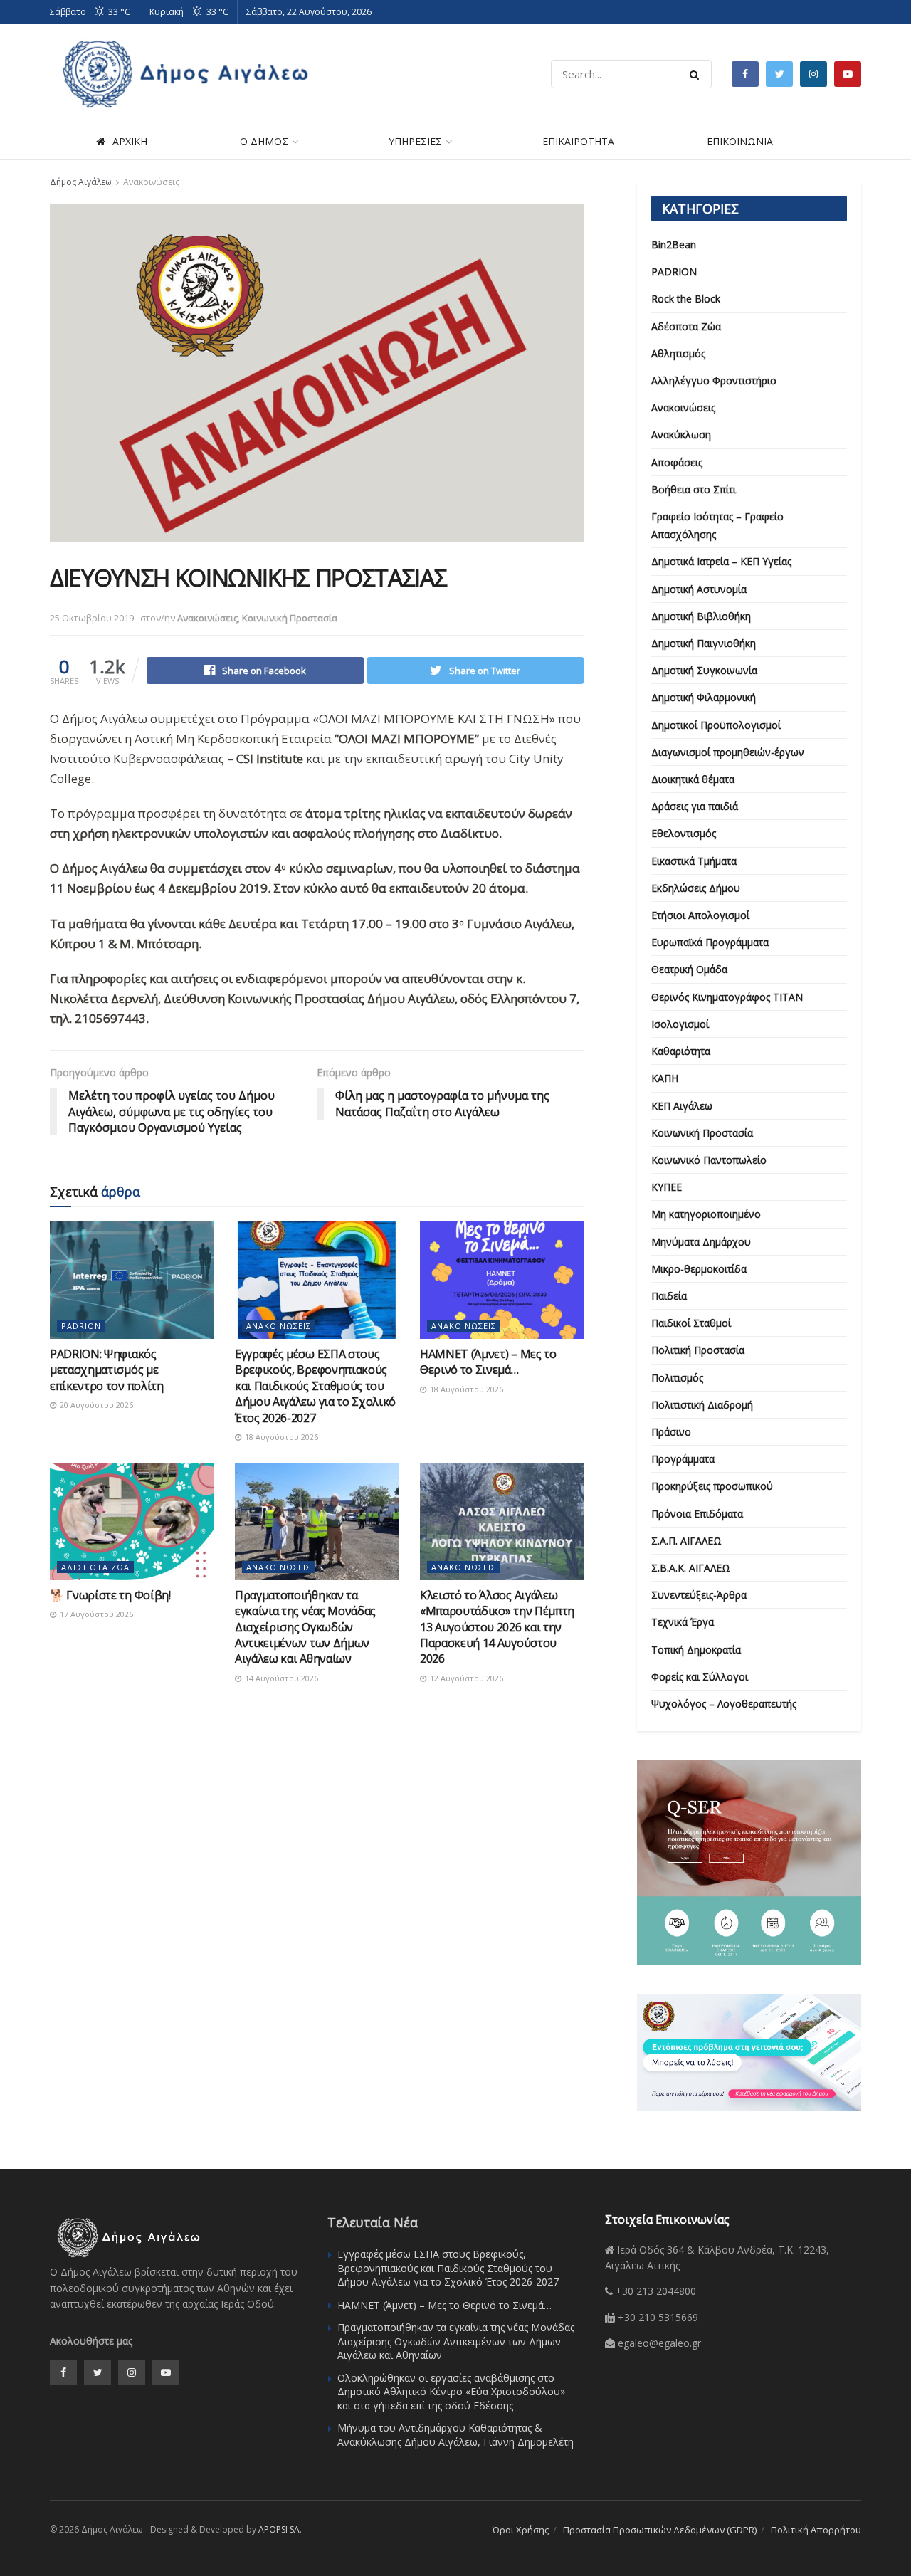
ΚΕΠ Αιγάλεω (682, 1106)
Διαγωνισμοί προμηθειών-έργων (728, 752)
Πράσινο (671, 1432)
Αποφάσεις (677, 462)
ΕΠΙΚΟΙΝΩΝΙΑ (740, 141)
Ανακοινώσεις (151, 182)
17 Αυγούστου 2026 (95, 1614)
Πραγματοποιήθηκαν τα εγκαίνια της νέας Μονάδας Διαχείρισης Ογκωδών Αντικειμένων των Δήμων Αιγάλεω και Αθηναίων (305, 1627)
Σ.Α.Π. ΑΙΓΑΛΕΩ (686, 1541)
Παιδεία (669, 1296)
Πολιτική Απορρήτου (816, 2530)
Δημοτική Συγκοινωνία (704, 670)
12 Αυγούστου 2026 (465, 1678)
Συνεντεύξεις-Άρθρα (699, 1595)
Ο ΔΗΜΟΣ (264, 141)
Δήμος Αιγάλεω (81, 182)
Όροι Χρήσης (521, 2530)
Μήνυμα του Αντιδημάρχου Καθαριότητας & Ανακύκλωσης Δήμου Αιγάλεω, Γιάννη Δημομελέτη (455, 2435)
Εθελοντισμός (684, 833)
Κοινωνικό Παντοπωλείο (709, 1160)
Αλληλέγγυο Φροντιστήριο (714, 380)
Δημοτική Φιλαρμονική (704, 697)
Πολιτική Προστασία (698, 1350)
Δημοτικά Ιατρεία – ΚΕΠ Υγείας (721, 561)
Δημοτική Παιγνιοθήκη (704, 643)
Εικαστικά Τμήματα (694, 861)
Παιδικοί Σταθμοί (691, 1323)
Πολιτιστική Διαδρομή (702, 1405)
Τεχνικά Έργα (683, 1622)
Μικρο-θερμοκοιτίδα (699, 1269)
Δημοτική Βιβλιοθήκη (701, 616)
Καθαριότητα (681, 1051)
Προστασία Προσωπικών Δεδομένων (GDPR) (660, 2530)
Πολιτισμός (677, 1378)
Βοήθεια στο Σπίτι (694, 489)
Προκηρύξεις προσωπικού (712, 1486)
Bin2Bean (674, 245)
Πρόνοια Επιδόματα (697, 1514)
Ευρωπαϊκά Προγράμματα (710, 942)
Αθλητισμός (678, 353)
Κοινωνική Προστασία (290, 618)
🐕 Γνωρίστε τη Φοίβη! (110, 1595)
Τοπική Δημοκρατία (696, 1650)
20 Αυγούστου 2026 (95, 1405)
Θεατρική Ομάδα (689, 969)
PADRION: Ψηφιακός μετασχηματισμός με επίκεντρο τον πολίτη (107, 1370)
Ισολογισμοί (680, 1024)
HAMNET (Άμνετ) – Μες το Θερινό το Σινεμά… (488, 1362)
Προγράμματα (683, 1459)
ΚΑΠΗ (665, 1078)
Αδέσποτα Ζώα (95, 1567)
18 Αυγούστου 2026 (280, 1437)
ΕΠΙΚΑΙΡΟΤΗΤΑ (578, 141)
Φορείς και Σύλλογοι (700, 1677)
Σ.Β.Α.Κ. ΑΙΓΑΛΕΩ (691, 1568)
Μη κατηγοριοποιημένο (706, 1214)
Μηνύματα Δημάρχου (701, 1242)
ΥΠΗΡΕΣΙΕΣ (415, 141)
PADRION (81, 1326)
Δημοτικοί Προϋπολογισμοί (716, 725)
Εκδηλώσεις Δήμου (696, 888)
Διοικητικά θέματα (693, 779)
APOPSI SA (279, 2529)
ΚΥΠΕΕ (667, 1187)
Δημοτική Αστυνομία (699, 589)
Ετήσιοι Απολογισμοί (700, 915)
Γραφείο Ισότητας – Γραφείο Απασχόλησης (717, 525)
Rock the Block (686, 299)
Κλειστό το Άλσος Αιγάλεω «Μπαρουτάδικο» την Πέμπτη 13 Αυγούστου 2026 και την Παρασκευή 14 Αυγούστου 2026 (497, 1627)
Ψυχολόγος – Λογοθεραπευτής (724, 1704)
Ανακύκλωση (681, 435)
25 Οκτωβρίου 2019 (92, 618)
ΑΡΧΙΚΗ (130, 141)
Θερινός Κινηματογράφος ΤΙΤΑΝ (727, 997)
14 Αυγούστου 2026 (280, 1678)
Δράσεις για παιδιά (695, 806)
